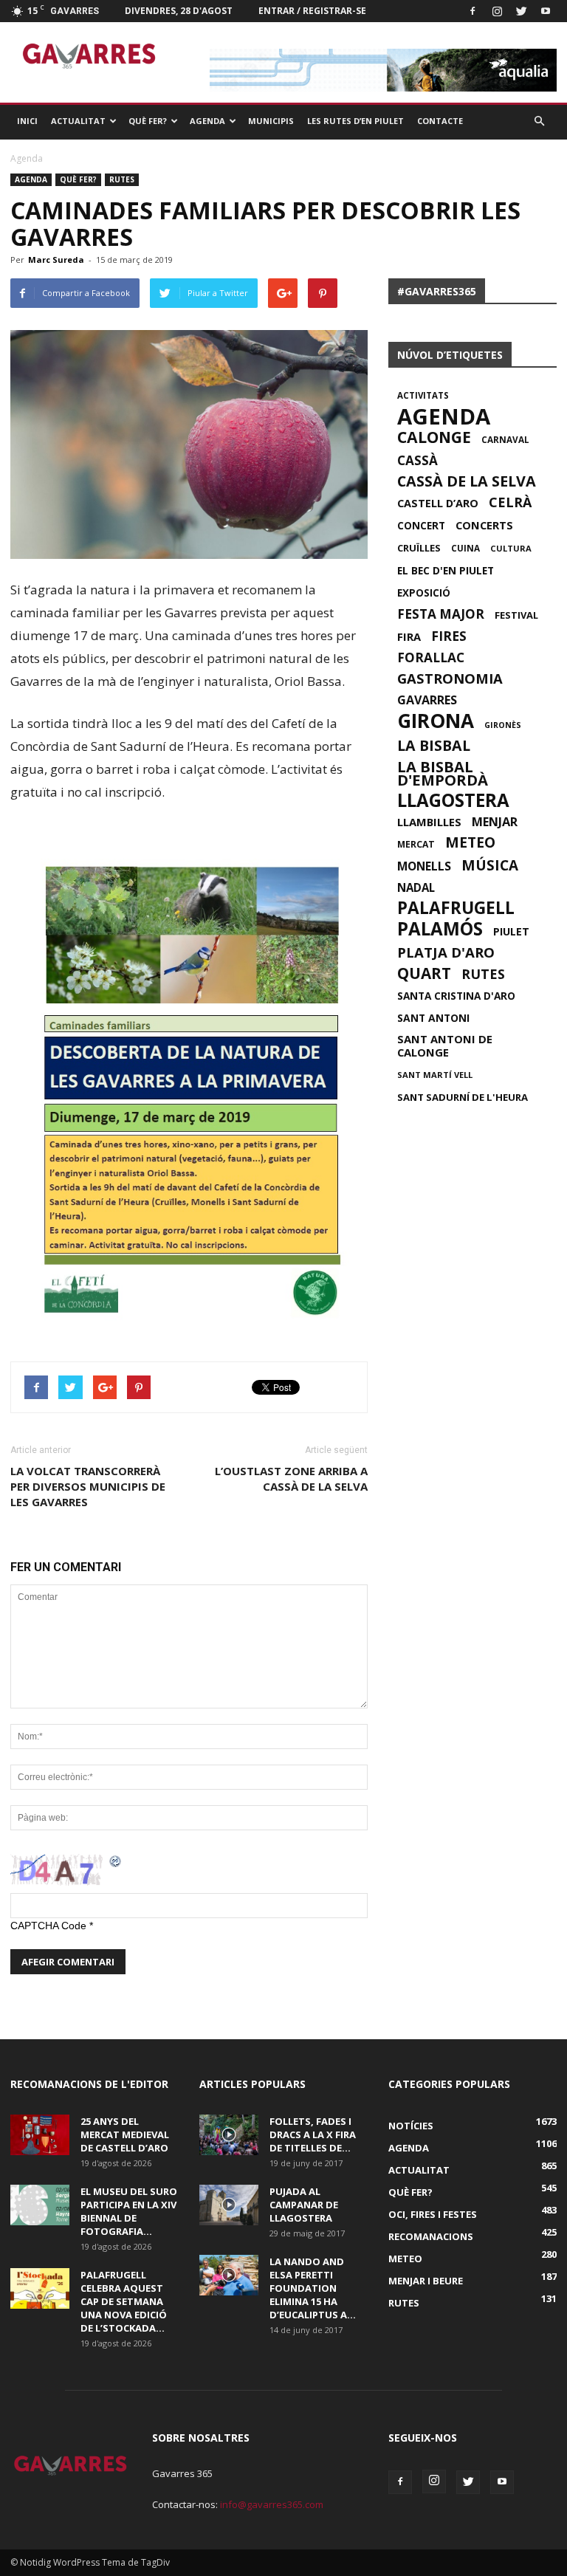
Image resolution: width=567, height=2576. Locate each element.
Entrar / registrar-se (312, 11)
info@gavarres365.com (272, 2504)
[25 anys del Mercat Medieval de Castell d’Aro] (40, 2135)
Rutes (122, 179)
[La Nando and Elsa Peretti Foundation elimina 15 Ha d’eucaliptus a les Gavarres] (229, 2275)
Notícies (411, 2126)
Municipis (271, 121)
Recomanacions (431, 2236)
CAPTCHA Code (48, 1926)
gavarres (427, 700)
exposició (424, 593)
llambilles (429, 822)
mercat (416, 844)
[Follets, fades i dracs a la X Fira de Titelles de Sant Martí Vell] (229, 2135)
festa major (441, 614)
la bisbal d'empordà (443, 773)
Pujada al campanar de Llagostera (304, 2205)
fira (409, 636)
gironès (503, 725)
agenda (444, 416)
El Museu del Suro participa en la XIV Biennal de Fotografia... (129, 2211)
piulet (511, 932)
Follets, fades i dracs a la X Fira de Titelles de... (313, 2134)
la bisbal (434, 746)
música (490, 865)
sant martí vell (435, 1075)
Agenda (207, 121)
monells (424, 866)
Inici (27, 121)
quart (424, 973)
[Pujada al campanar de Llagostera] (229, 2205)
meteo (470, 842)
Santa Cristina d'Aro (456, 996)
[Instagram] (497, 11)
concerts (484, 525)
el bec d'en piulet (446, 571)
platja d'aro (446, 952)
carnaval (505, 439)
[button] (539, 121)
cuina (465, 548)
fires (449, 636)
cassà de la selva (467, 481)
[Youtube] (546, 11)
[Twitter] (521, 11)
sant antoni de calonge (445, 1045)
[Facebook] (472, 11)
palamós (440, 929)
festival (516, 615)
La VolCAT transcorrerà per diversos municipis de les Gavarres (88, 1486)
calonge (434, 437)
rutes (483, 974)
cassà (417, 461)
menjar (495, 822)
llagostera (453, 800)
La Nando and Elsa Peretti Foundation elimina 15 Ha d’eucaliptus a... (313, 2288)
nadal (416, 887)
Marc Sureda (56, 260)
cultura (511, 548)
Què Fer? (148, 121)
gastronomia (450, 679)
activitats (423, 395)
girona (436, 721)
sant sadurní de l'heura (463, 1097)
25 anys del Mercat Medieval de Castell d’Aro (125, 2134)
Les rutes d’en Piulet (355, 121)
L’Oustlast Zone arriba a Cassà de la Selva (291, 1478)
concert (421, 526)
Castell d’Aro (438, 504)
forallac (431, 658)
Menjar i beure (426, 2281)
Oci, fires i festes (433, 2214)
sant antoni (433, 1018)
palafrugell (456, 908)
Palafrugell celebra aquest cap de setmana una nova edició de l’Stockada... (124, 2301)
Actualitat (78, 121)
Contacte (440, 121)
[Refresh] (116, 1861)
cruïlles (419, 548)
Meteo (405, 2259)
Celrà (510, 502)
